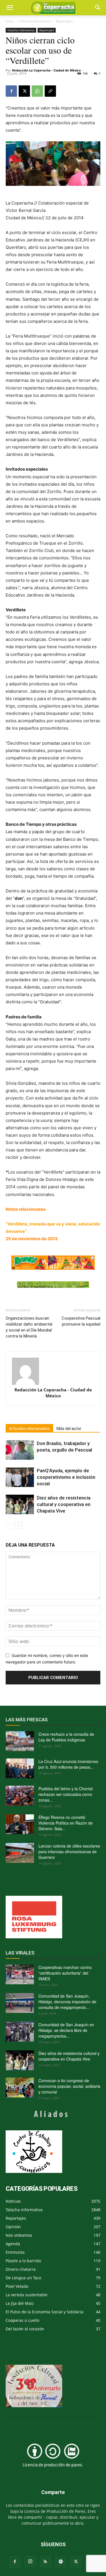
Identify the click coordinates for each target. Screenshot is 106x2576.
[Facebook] (11, 91)
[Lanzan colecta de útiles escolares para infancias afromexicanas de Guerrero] (20, 1853)
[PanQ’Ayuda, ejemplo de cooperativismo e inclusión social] (20, 1477)
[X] (24, 91)
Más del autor (69, 1429)
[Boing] (53, 1263)
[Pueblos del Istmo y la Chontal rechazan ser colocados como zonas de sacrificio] (20, 1796)
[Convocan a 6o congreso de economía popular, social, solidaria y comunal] (20, 2088)
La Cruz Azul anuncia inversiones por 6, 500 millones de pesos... (68, 1764)
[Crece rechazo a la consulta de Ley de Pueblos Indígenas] (20, 1741)
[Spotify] (61, 2562)
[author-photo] (53, 1371)
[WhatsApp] (37, 91)
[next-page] (18, 1525)
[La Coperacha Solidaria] (53, 1285)
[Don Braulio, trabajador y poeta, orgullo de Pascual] (20, 1450)
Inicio (10, 21)
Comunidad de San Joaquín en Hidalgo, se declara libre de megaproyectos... (66, 2030)
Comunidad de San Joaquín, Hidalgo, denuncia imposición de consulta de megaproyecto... (67, 2002)
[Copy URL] (50, 91)
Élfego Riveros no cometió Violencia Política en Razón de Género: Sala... (66, 1823)
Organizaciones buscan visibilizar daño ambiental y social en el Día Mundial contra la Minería (29, 1327)
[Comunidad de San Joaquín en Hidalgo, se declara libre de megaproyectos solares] (20, 2032)
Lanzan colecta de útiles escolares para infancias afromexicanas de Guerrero (69, 1852)
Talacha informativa (35, 21)
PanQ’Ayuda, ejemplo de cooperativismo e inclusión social (66, 1477)
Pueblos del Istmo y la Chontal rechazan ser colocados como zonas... (66, 1794)
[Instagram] (30, 2562)
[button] (98, 8)
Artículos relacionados (29, 1429)
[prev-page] (9, 1525)
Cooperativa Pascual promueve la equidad (81, 1321)
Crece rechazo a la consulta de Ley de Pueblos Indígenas (66, 1737)
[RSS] (46, 2562)
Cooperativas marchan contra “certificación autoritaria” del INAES (65, 1973)
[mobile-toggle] (10, 8)
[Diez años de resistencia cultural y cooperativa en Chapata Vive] (20, 1504)
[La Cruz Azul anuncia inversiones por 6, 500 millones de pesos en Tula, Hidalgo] (20, 1768)
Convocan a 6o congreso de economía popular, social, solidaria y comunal (69, 2086)
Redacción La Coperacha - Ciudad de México (46, 70)
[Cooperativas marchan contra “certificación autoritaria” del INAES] (20, 1974)
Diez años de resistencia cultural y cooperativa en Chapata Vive (64, 1504)
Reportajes (64, 21)
